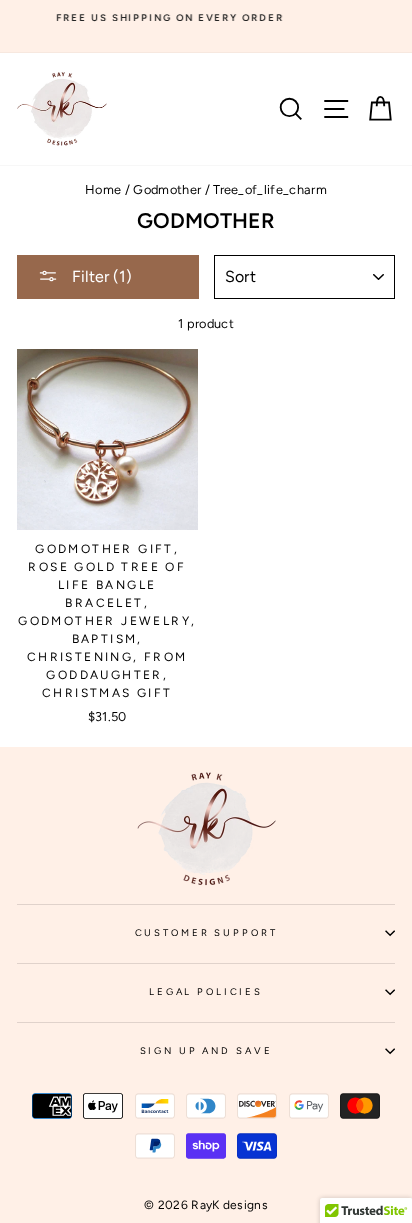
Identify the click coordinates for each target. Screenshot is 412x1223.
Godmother (167, 189)
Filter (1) (100, 276)
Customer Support (265, 939)
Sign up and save (267, 1057)
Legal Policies (272, 998)
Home (103, 189)
